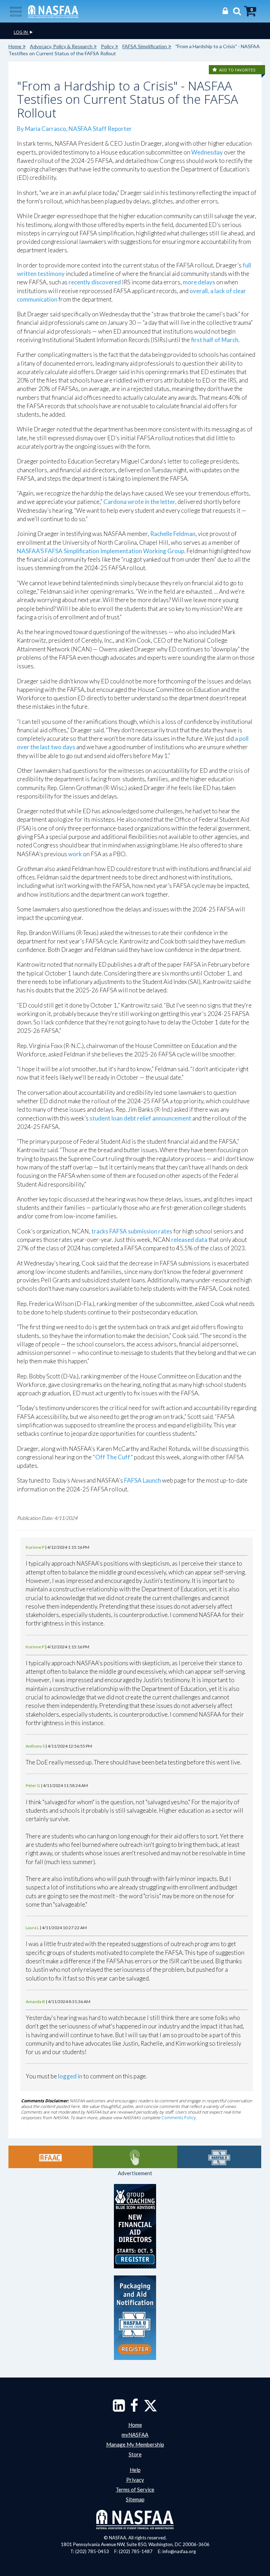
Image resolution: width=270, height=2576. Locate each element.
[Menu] (16, 11)
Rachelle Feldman (173, 534)
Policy (107, 46)
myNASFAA (135, 2435)
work (75, 854)
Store (135, 2454)
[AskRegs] (135, 2157)
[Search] (235, 11)
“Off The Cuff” (113, 1457)
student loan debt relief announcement (140, 1118)
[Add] (215, 70)
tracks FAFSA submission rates (132, 1231)
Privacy (135, 2480)
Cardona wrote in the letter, (140, 502)
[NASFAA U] (219, 2157)
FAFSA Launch (143, 1480)
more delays (199, 282)
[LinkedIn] (119, 2409)
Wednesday (207, 152)
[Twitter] (150, 2409)
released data (189, 1240)
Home (15, 46)
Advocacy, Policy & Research (61, 46)
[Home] (53, 11)
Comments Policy (179, 2118)
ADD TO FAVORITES (237, 70)
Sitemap (135, 2499)
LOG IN (21, 32)
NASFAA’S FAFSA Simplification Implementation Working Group (101, 551)
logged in (70, 2076)
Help (135, 2470)
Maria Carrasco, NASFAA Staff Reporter (78, 129)
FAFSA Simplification (145, 46)
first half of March (215, 340)
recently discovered (95, 282)
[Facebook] (134, 2409)
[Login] (223, 11)
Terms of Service (135, 2489)
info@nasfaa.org (179, 2551)
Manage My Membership (135, 2444)
